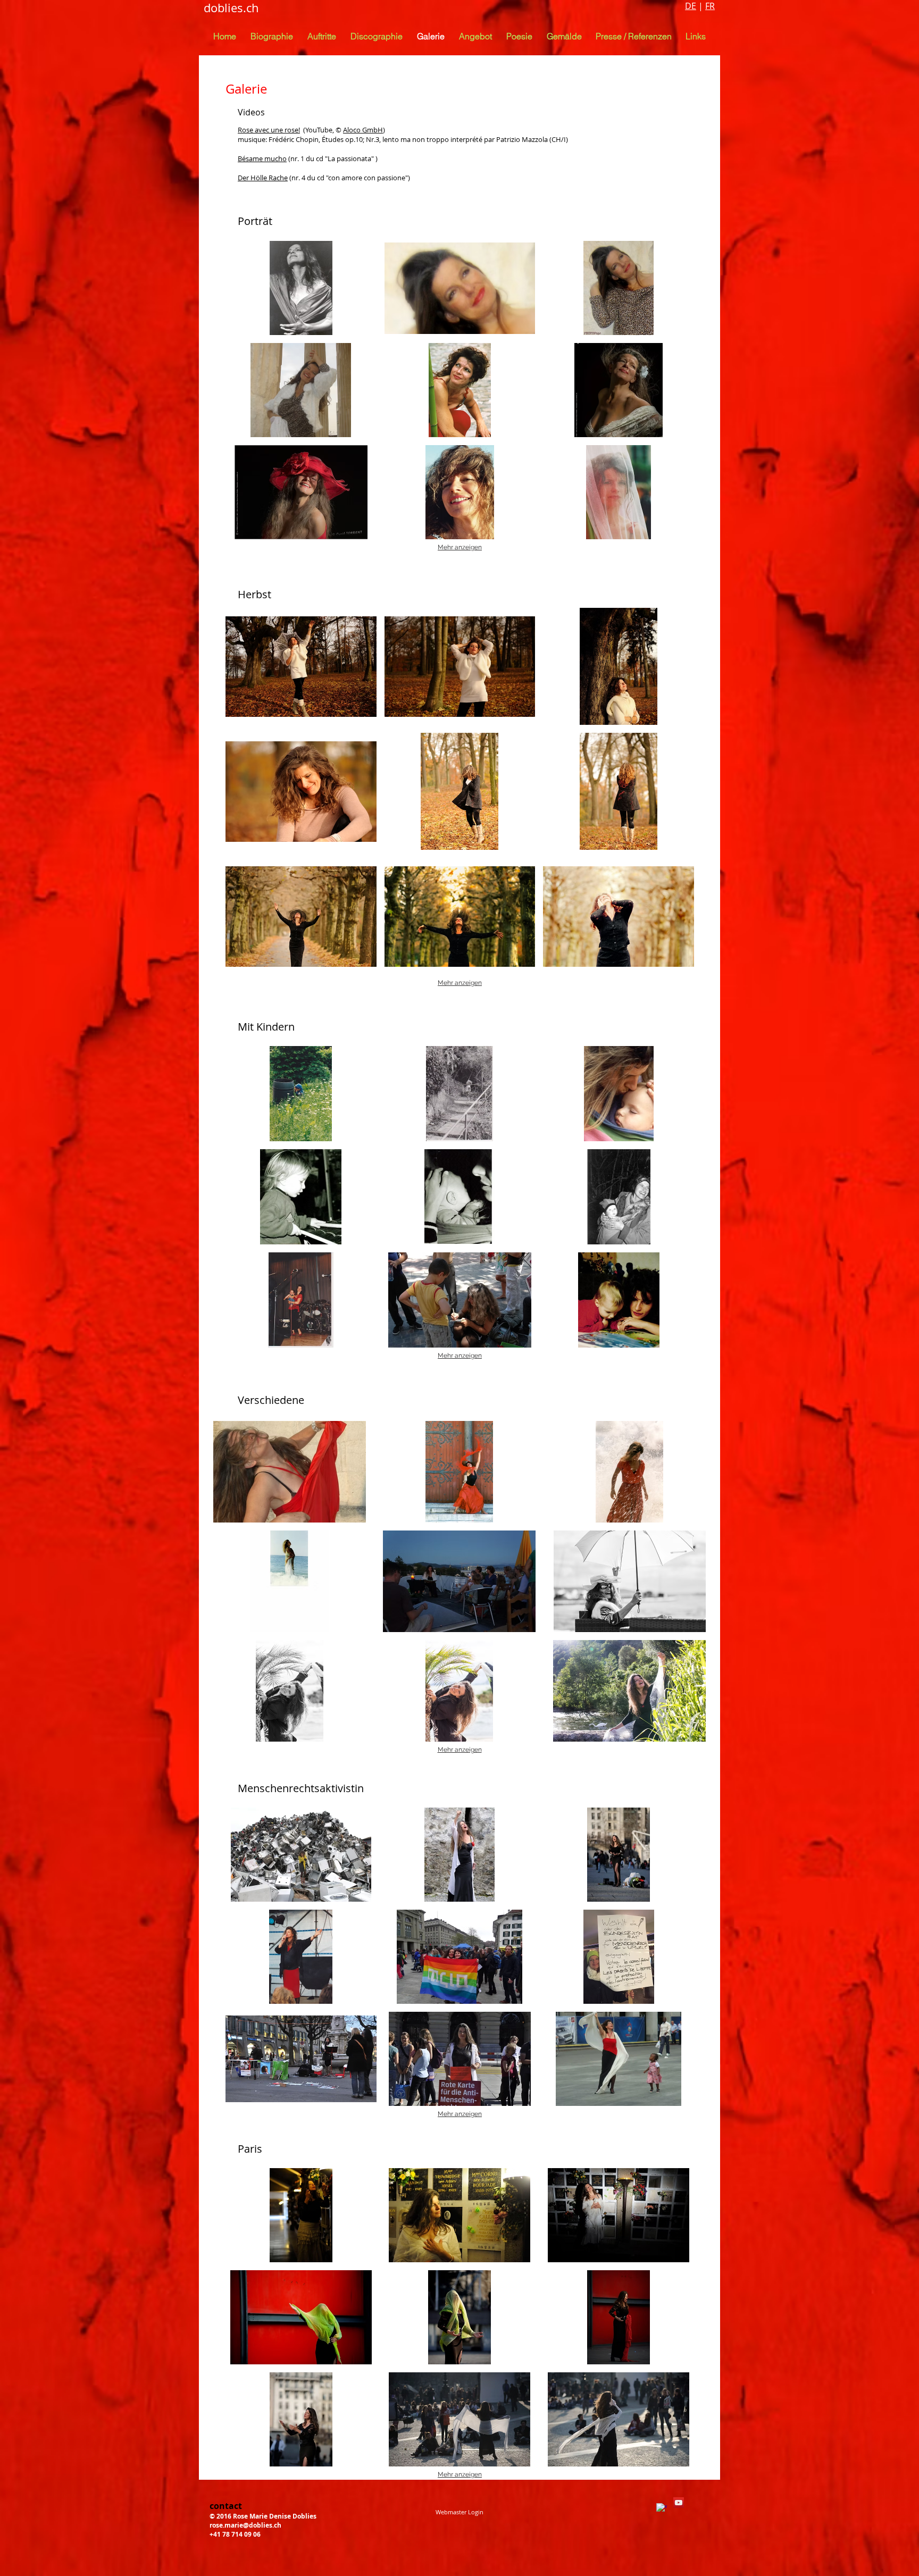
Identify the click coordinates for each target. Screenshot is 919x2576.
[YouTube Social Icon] (679, 2503)
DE (691, 6)
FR (710, 6)
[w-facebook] (662, 2508)
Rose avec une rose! (269, 130)
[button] (475, 36)
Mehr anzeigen (460, 547)
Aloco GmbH (363, 130)
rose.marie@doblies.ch (245, 2525)
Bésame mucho (262, 158)
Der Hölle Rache (263, 178)
